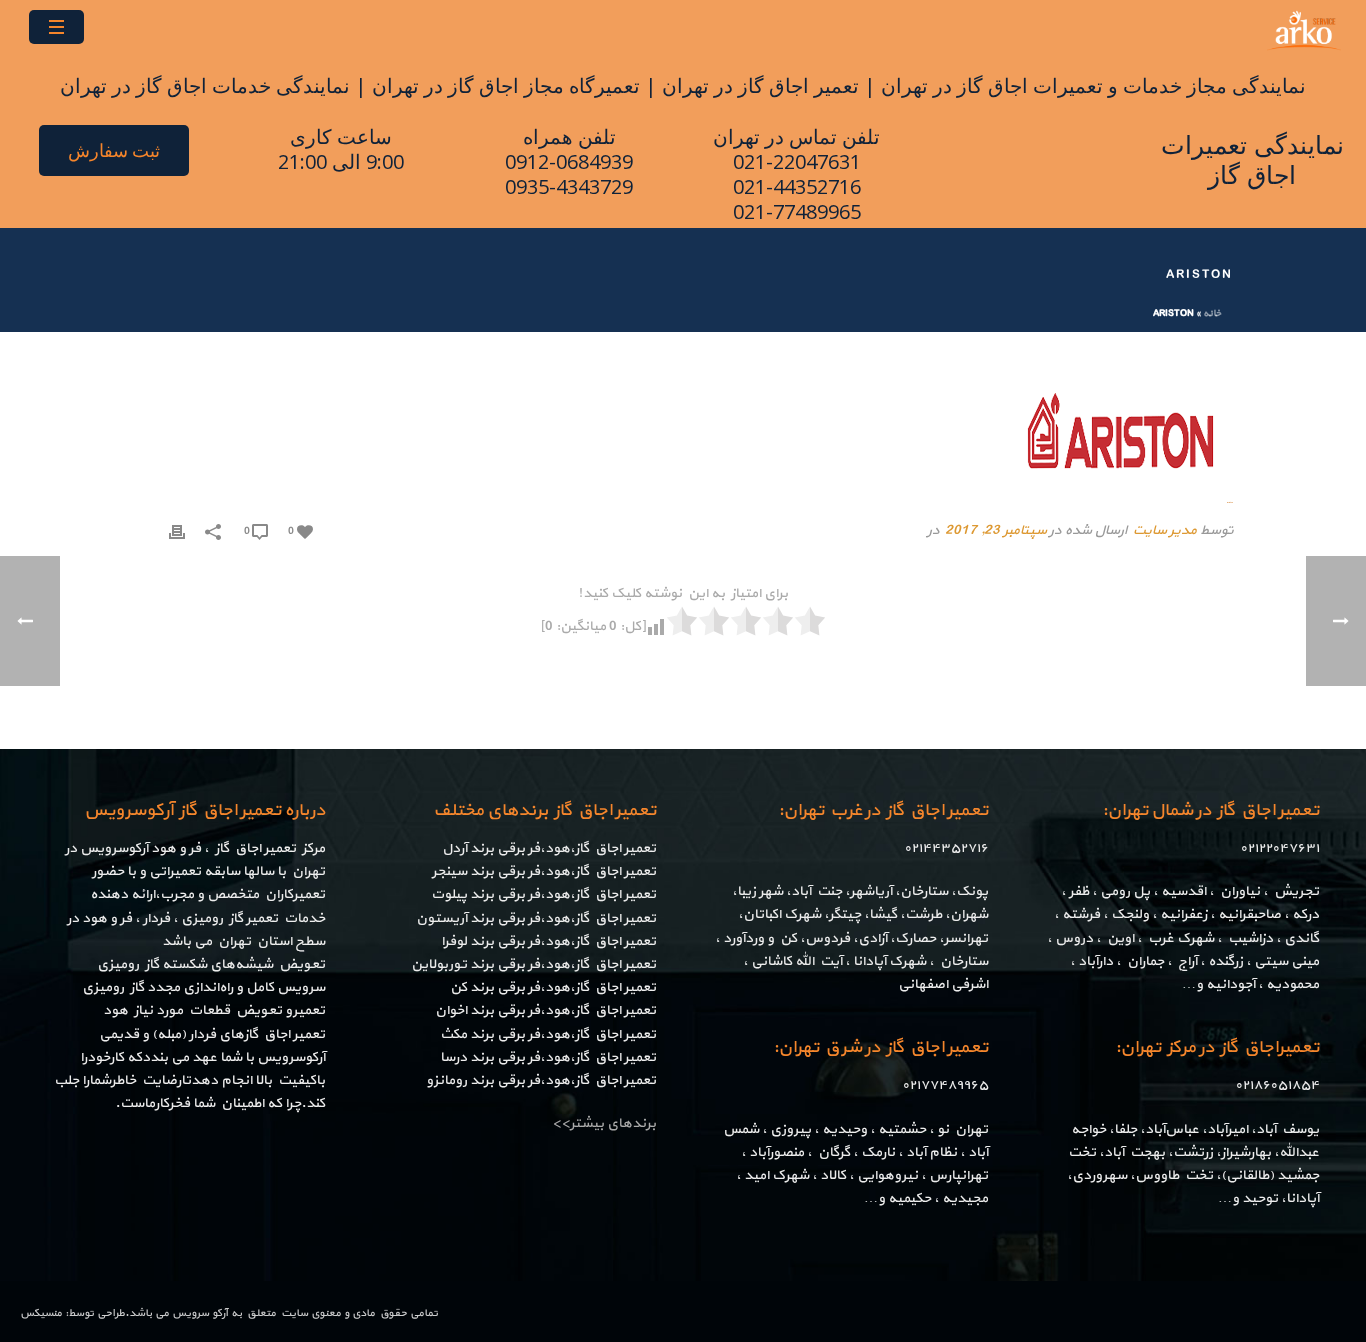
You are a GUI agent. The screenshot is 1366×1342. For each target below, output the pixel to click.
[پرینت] (177, 530)
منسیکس (41, 1313)
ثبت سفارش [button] (114, 150)
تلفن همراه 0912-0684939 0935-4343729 (569, 161)
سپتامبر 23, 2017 (995, 530)
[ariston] (683, 432)
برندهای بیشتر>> (604, 1123)
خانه (1212, 313)
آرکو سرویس (200, 1313)
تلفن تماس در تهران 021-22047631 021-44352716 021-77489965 (796, 174)
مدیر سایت (1164, 530)
